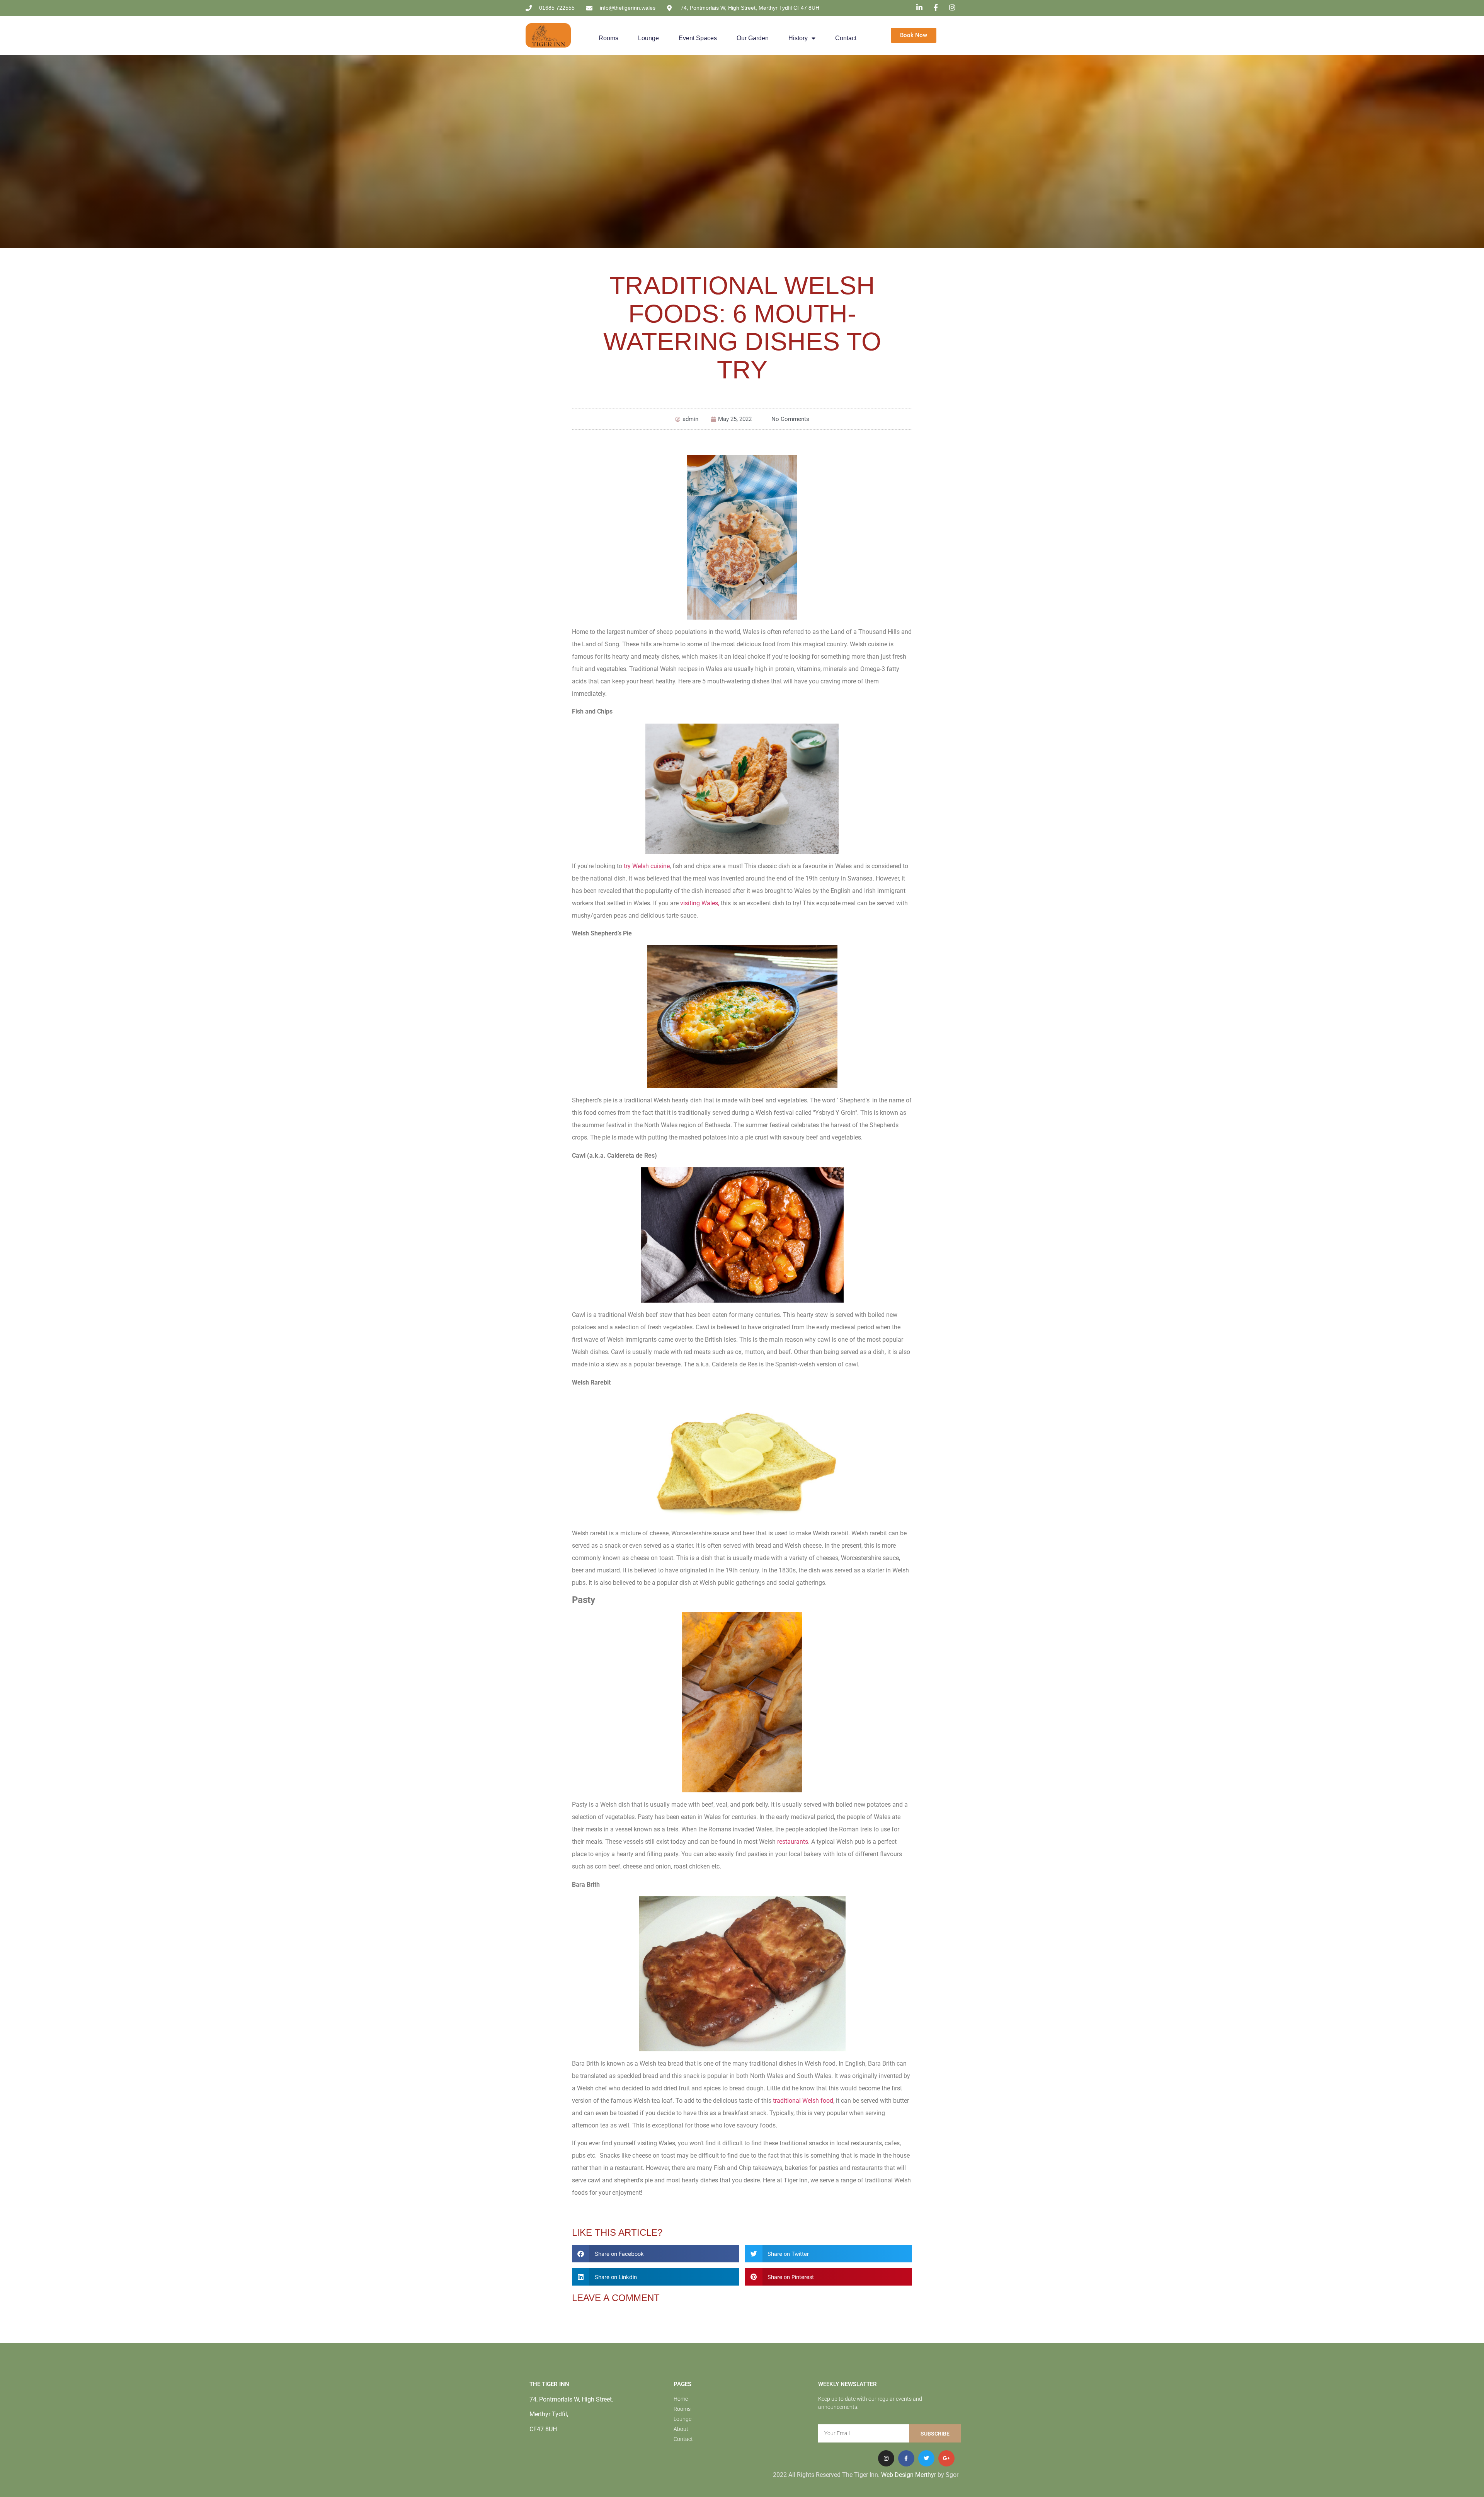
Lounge (648, 38)
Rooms (608, 38)
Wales (710, 903)
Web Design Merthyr (909, 2475)
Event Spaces (698, 38)
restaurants (792, 1842)
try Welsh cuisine (647, 866)
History (798, 38)
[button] (656, 2254)
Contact (846, 38)
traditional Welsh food (803, 2101)
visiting (691, 903)
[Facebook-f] (906, 2458)
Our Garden (753, 38)
